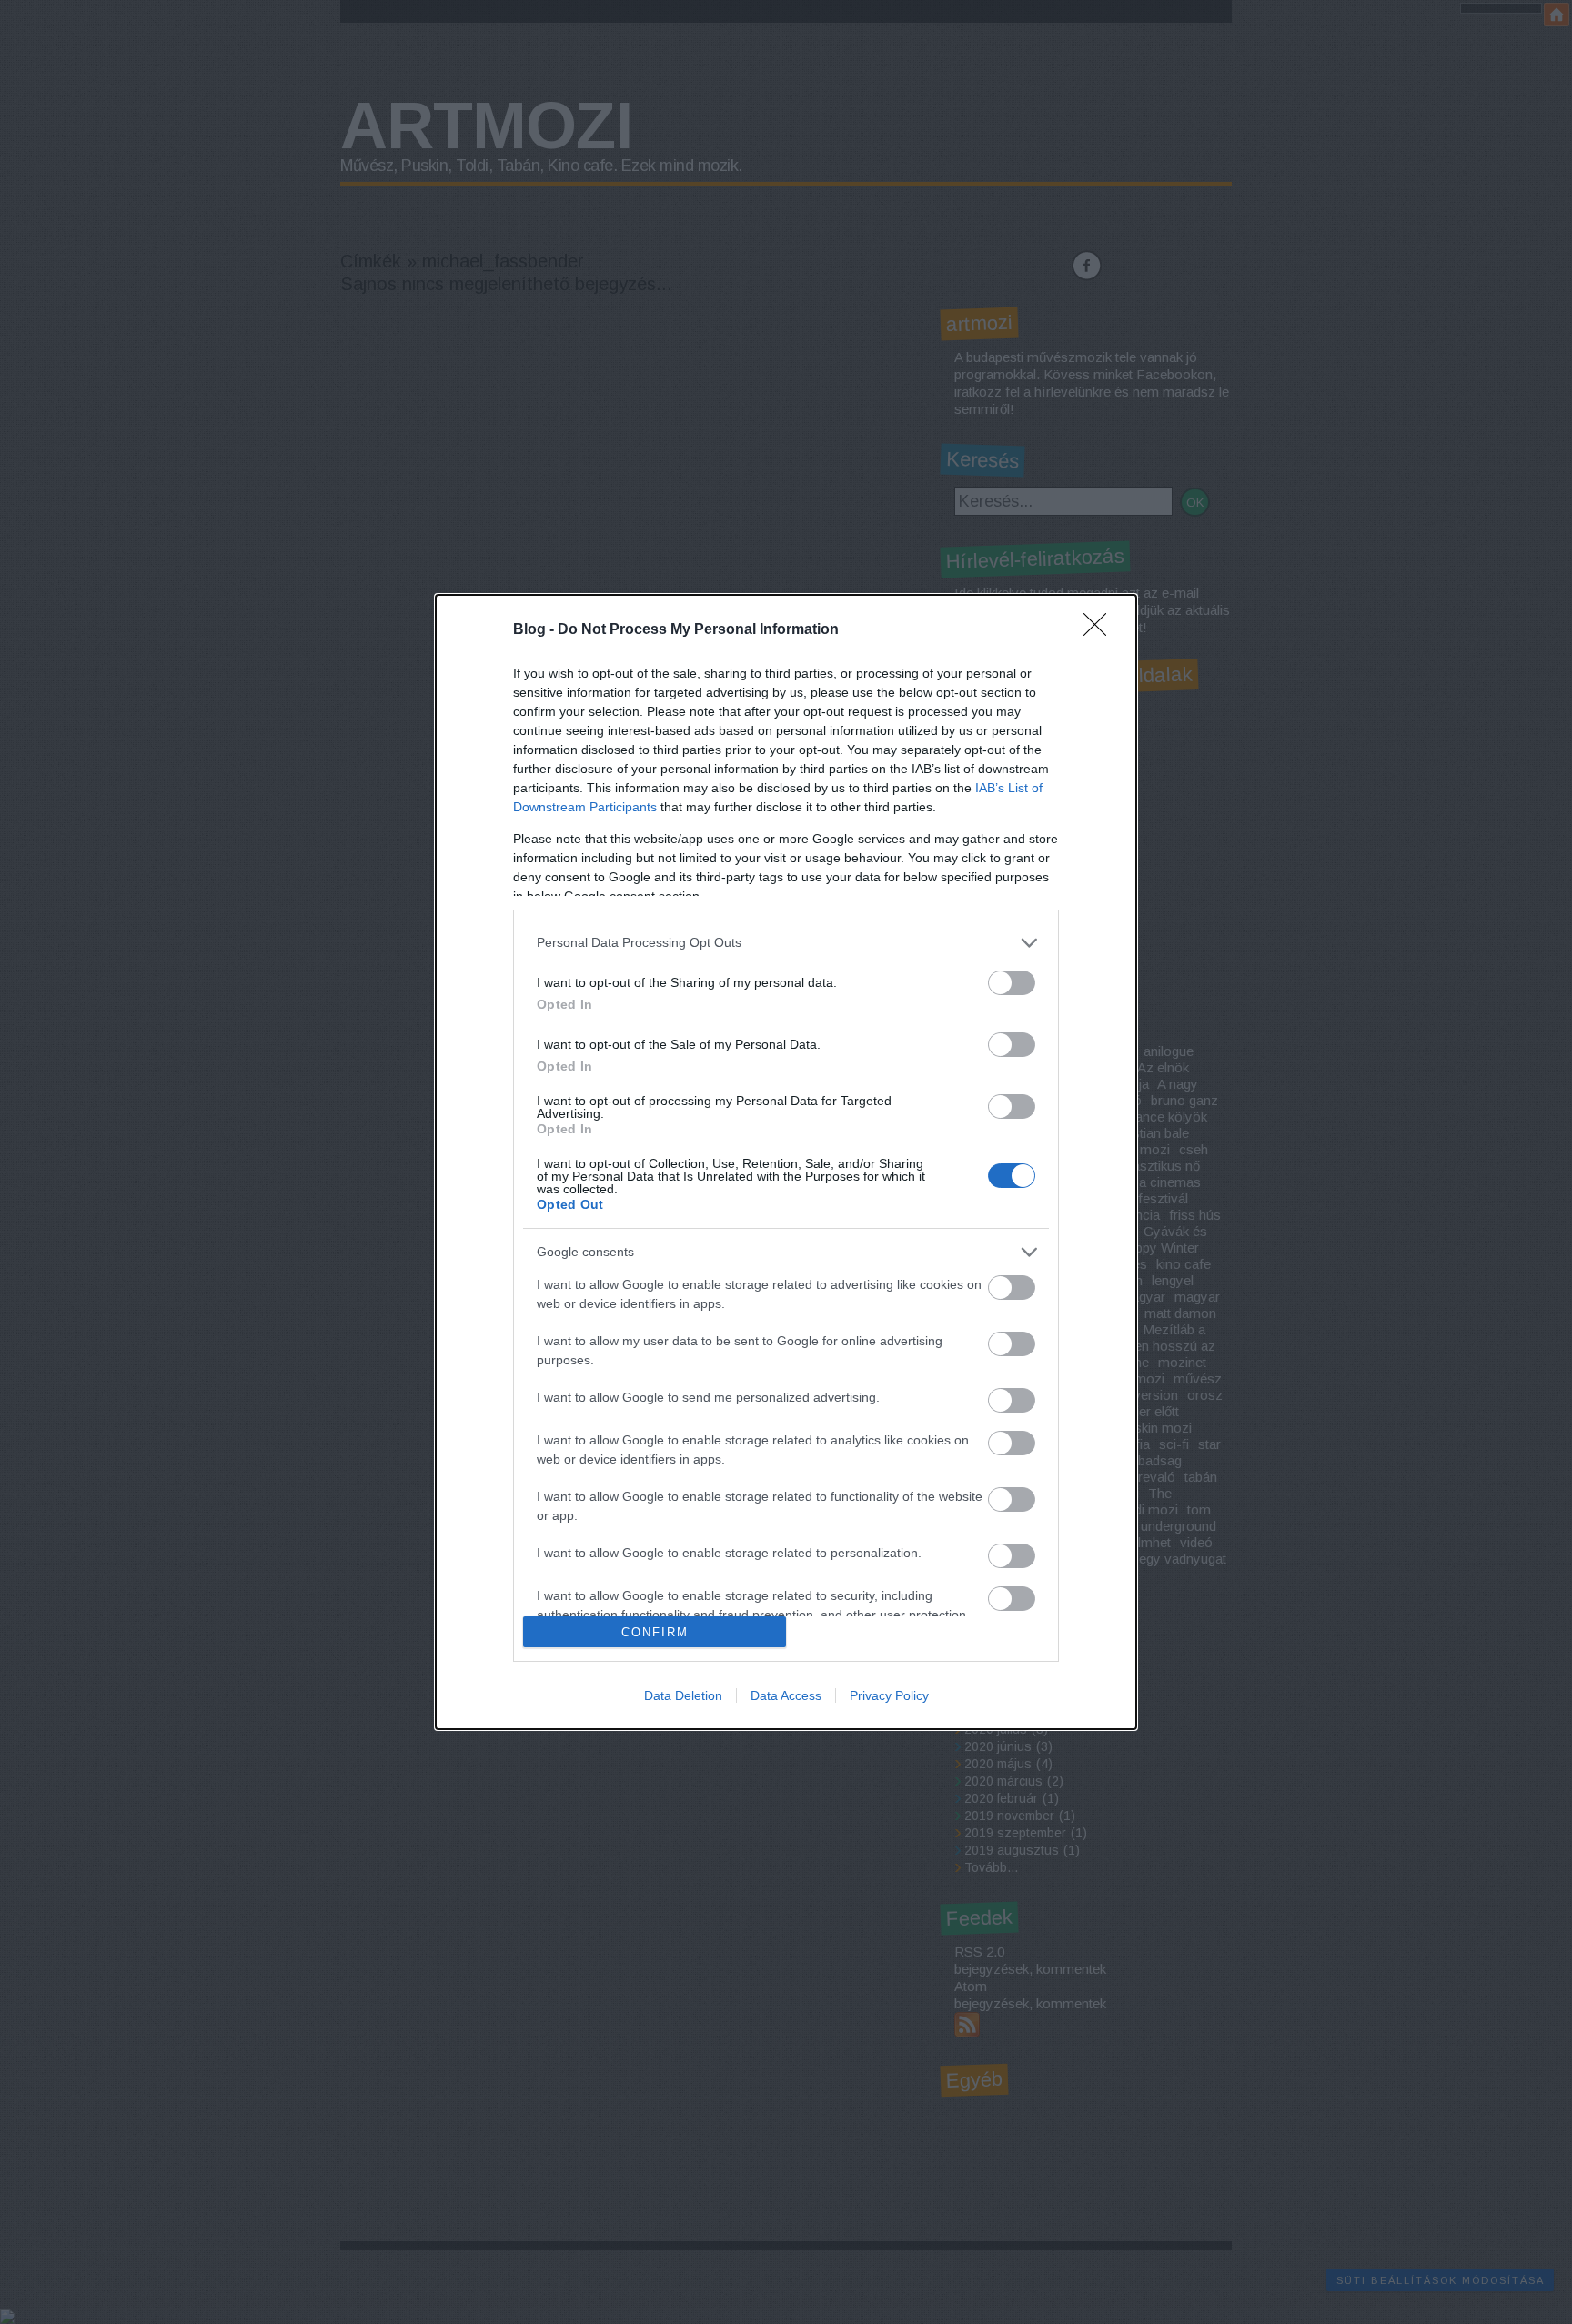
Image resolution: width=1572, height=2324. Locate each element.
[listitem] (786, 943)
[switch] (1012, 983)
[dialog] (786, 1162)
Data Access (786, 1695)
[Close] (1101, 630)
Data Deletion (683, 1695)
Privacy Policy (889, 1695)
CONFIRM (655, 1632)
